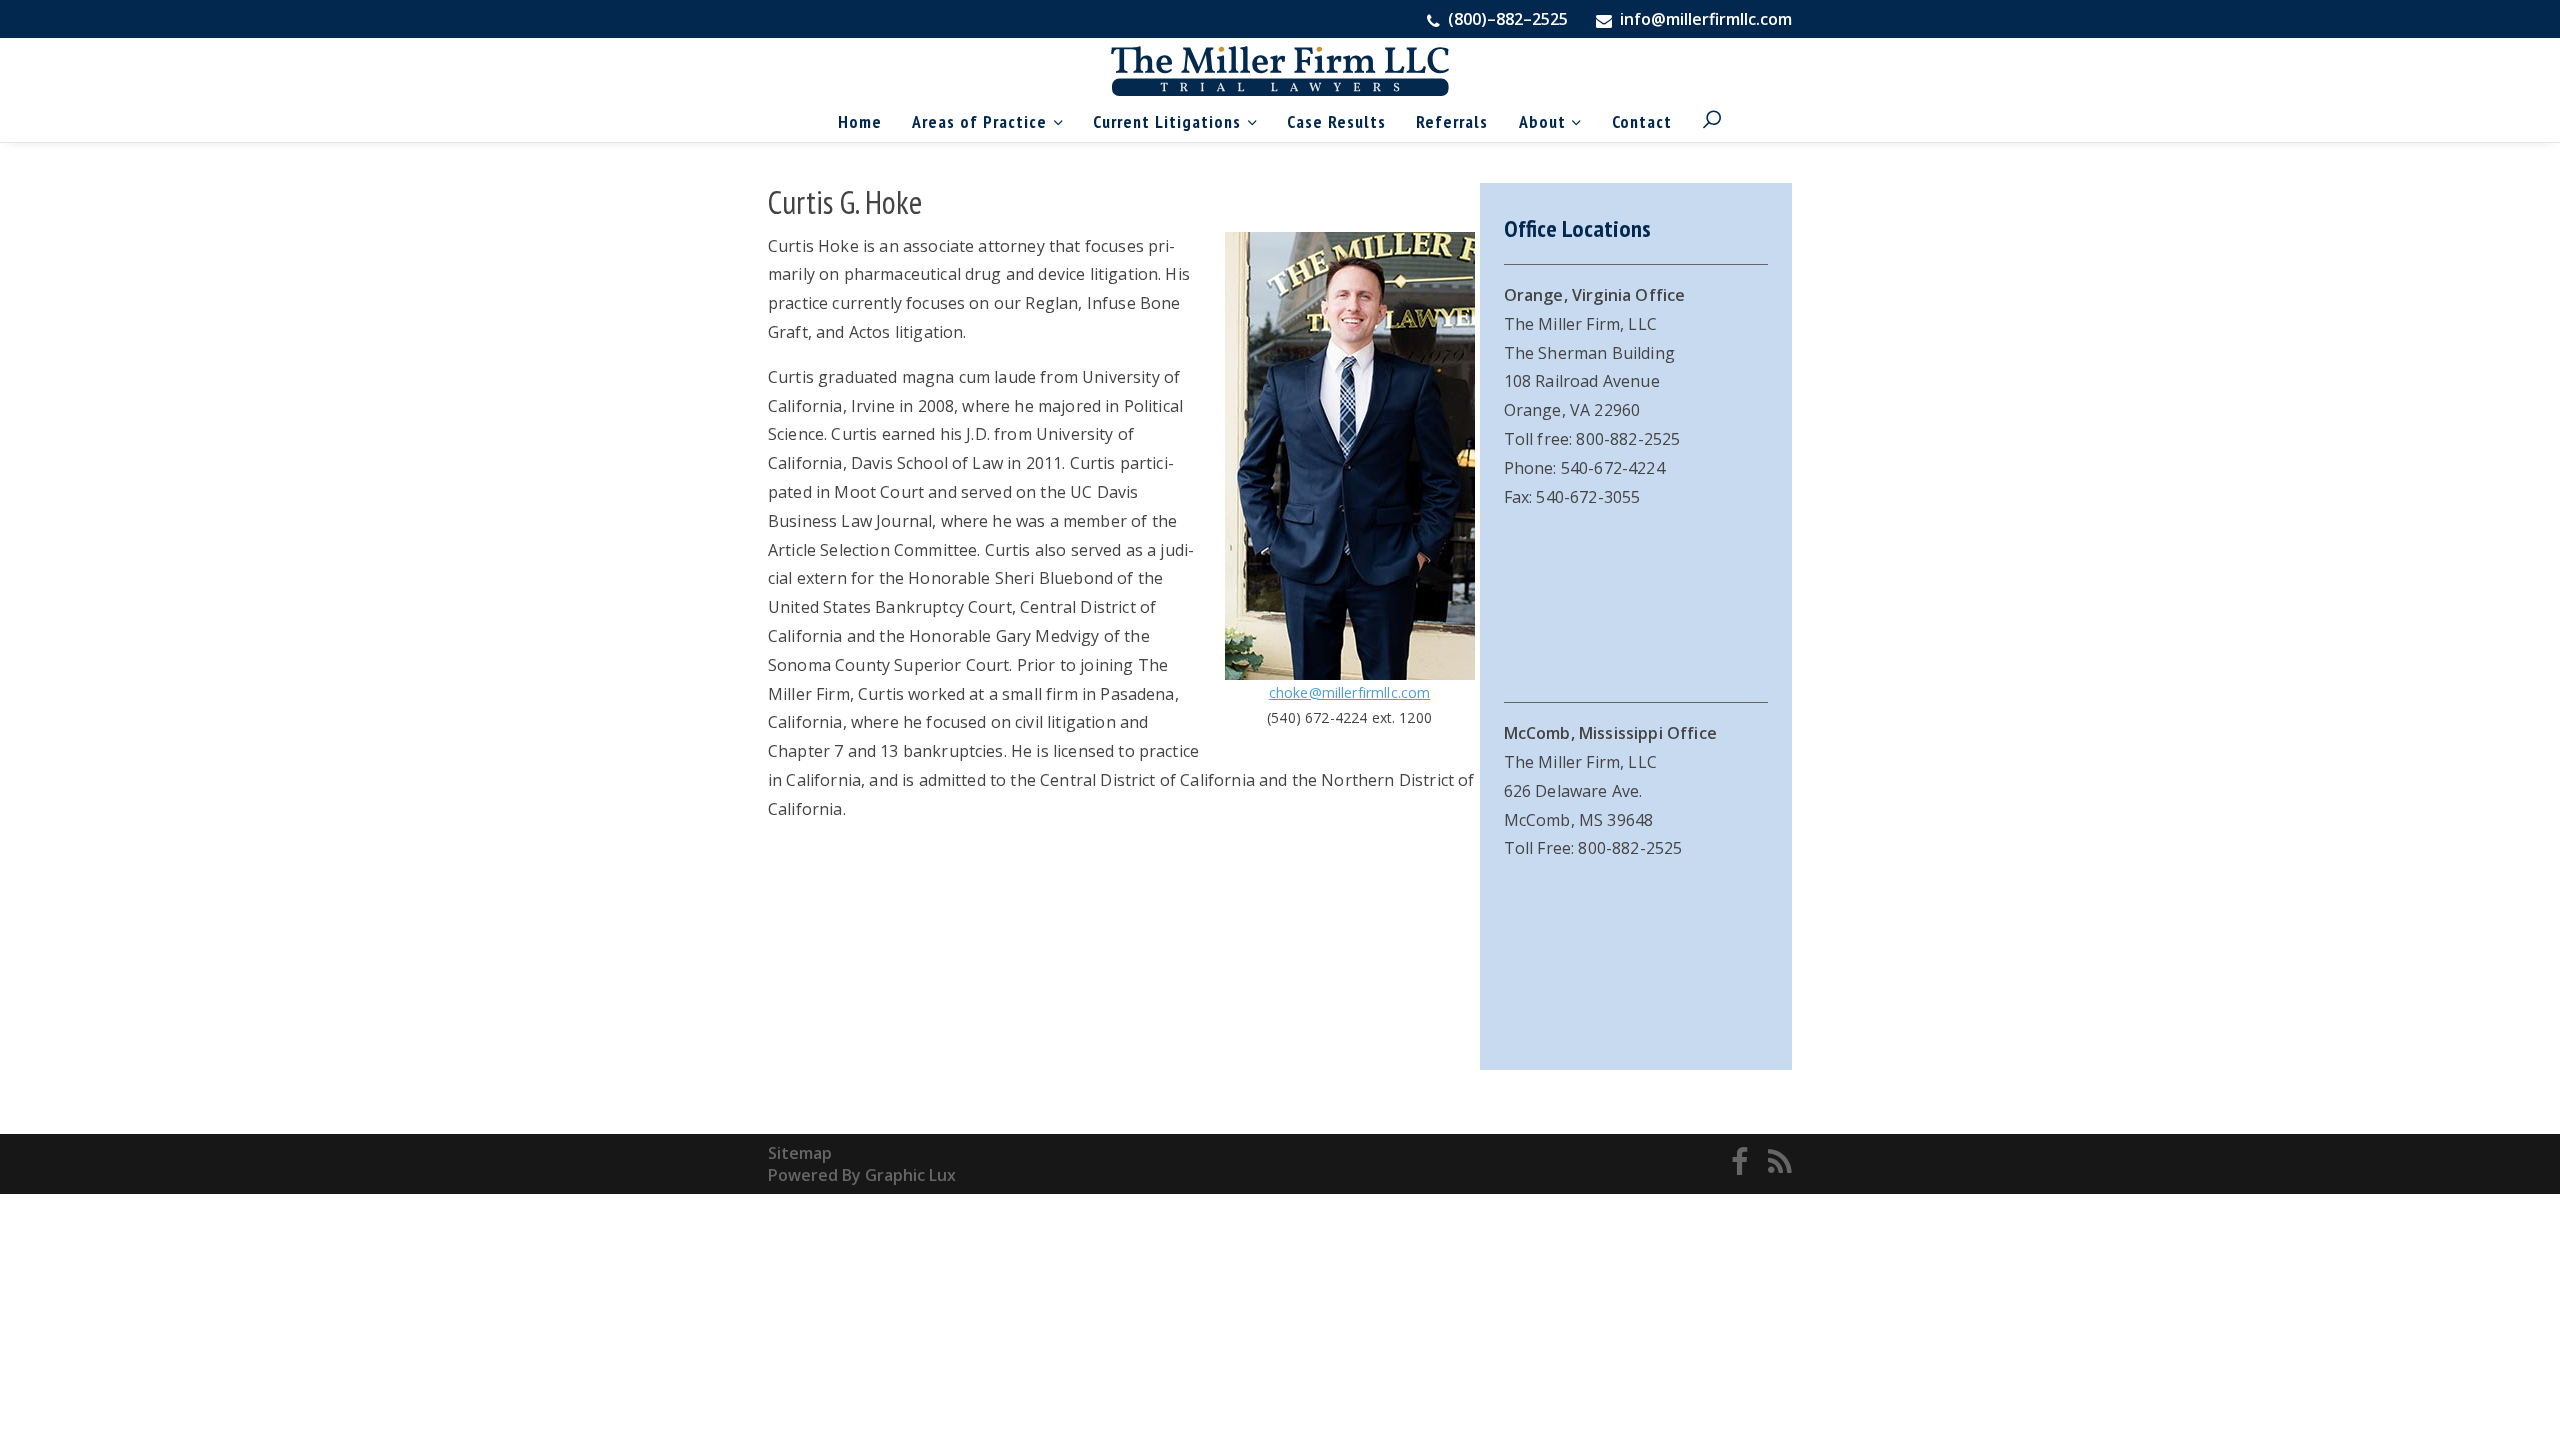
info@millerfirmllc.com (1706, 19)
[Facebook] (1740, 1163)
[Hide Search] (1672, 81)
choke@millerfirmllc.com (1350, 692)
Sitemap (800, 1153)
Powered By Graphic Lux (862, 1175)
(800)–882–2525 (1506, 19)
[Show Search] (1712, 121)
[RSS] (1780, 1163)
